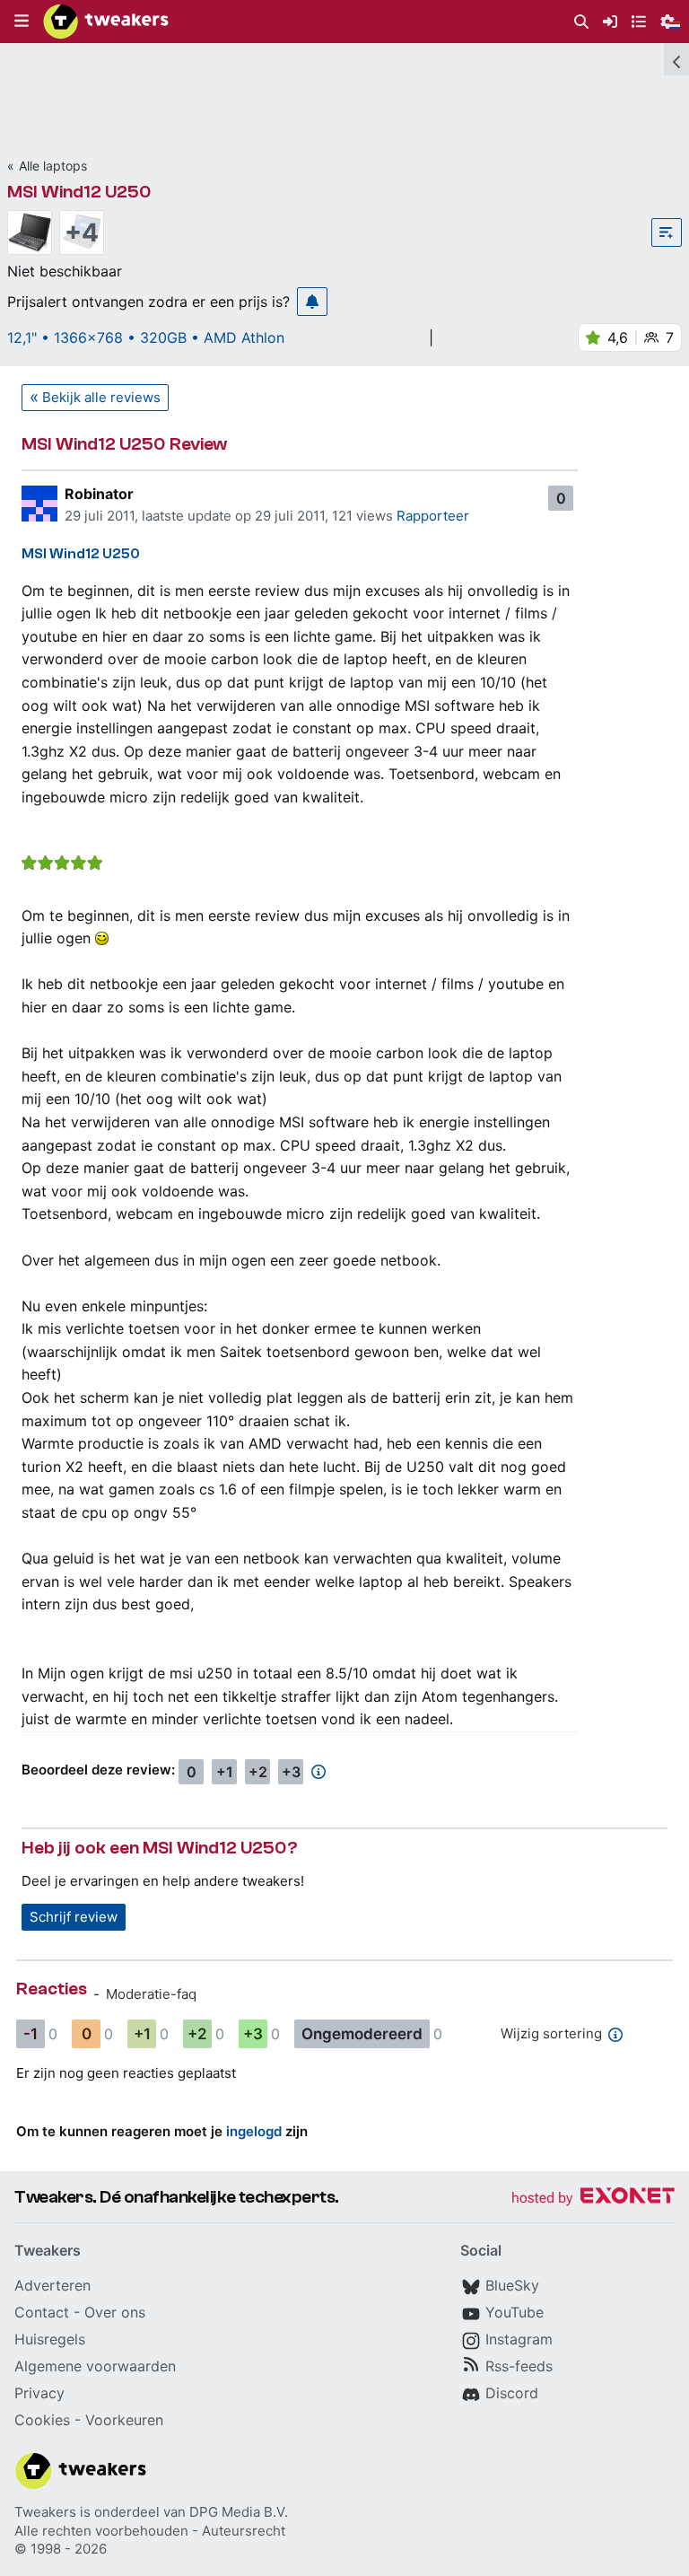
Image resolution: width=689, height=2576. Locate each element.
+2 (258, 1772)
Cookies (42, 2420)
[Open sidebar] (676, 59)
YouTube (515, 2312)
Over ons (115, 2312)
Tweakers (45, 2512)
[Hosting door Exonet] (593, 2199)
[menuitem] (581, 22)
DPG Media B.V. (239, 2512)
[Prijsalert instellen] (312, 302)
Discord (512, 2393)
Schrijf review (74, 1917)
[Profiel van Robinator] (39, 504)
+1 (225, 1772)
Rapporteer (433, 516)
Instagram (519, 2339)
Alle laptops (53, 166)
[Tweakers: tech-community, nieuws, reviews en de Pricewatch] (106, 22)
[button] (22, 22)
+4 (82, 232)
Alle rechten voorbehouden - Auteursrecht (150, 2531)
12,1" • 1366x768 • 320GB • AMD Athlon (146, 337)
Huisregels (50, 2339)
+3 (291, 1772)
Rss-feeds (519, 2366)
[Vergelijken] (667, 232)
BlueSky (512, 2285)
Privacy (39, 2393)
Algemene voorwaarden (95, 2366)
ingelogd (254, 2131)
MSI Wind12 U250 (79, 192)
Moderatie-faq (151, 1994)
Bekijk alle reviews (101, 397)
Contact (42, 2312)
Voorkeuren (124, 2420)
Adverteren (52, 2285)
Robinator (99, 494)
